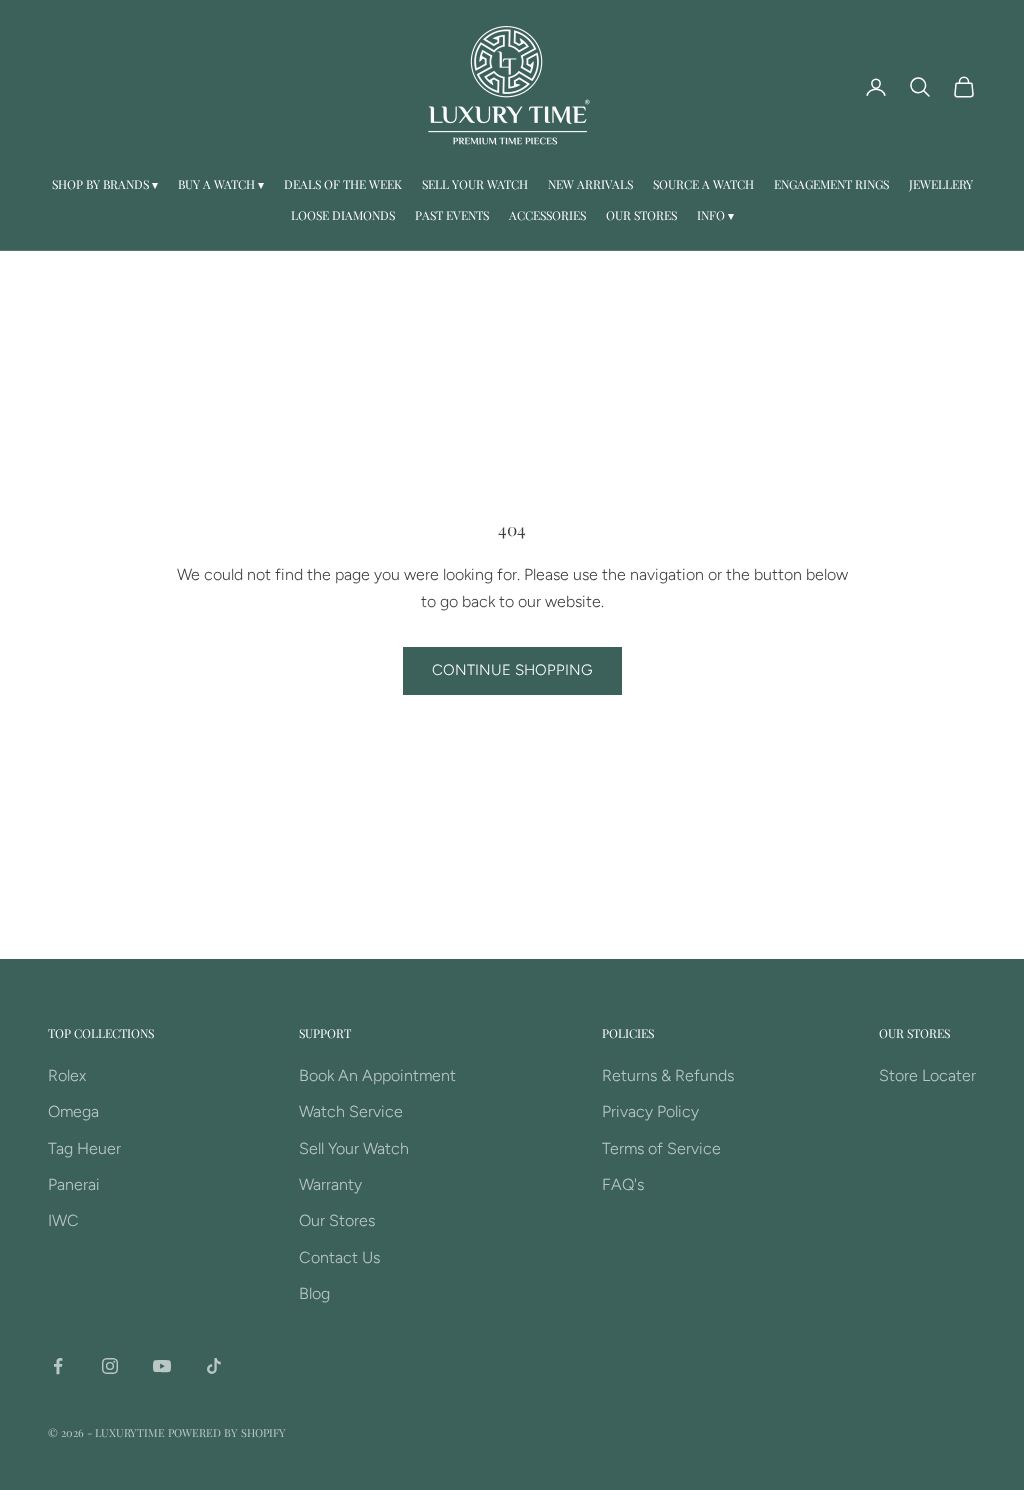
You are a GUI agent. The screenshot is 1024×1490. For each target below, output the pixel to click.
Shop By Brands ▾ (105, 184)
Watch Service (351, 1111)
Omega (73, 1111)
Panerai (74, 1184)
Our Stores (641, 215)
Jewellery (941, 184)
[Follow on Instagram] (110, 1366)
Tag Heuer (84, 1148)
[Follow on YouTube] (162, 1366)
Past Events (452, 215)
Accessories (547, 215)
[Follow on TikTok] (214, 1366)
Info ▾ (715, 215)
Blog (314, 1293)
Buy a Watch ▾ (221, 184)
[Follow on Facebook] (58, 1366)
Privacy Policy (650, 1111)
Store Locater (927, 1075)
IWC (63, 1220)
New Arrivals (590, 184)
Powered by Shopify (227, 1432)
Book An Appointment (377, 1075)
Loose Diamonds (343, 215)
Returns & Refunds (668, 1075)
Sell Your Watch (475, 184)
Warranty (330, 1184)
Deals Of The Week (343, 184)
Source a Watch (703, 184)
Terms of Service (661, 1148)
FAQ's (623, 1184)
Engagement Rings (831, 184)
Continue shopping (512, 670)
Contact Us (339, 1257)
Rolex (67, 1075)
